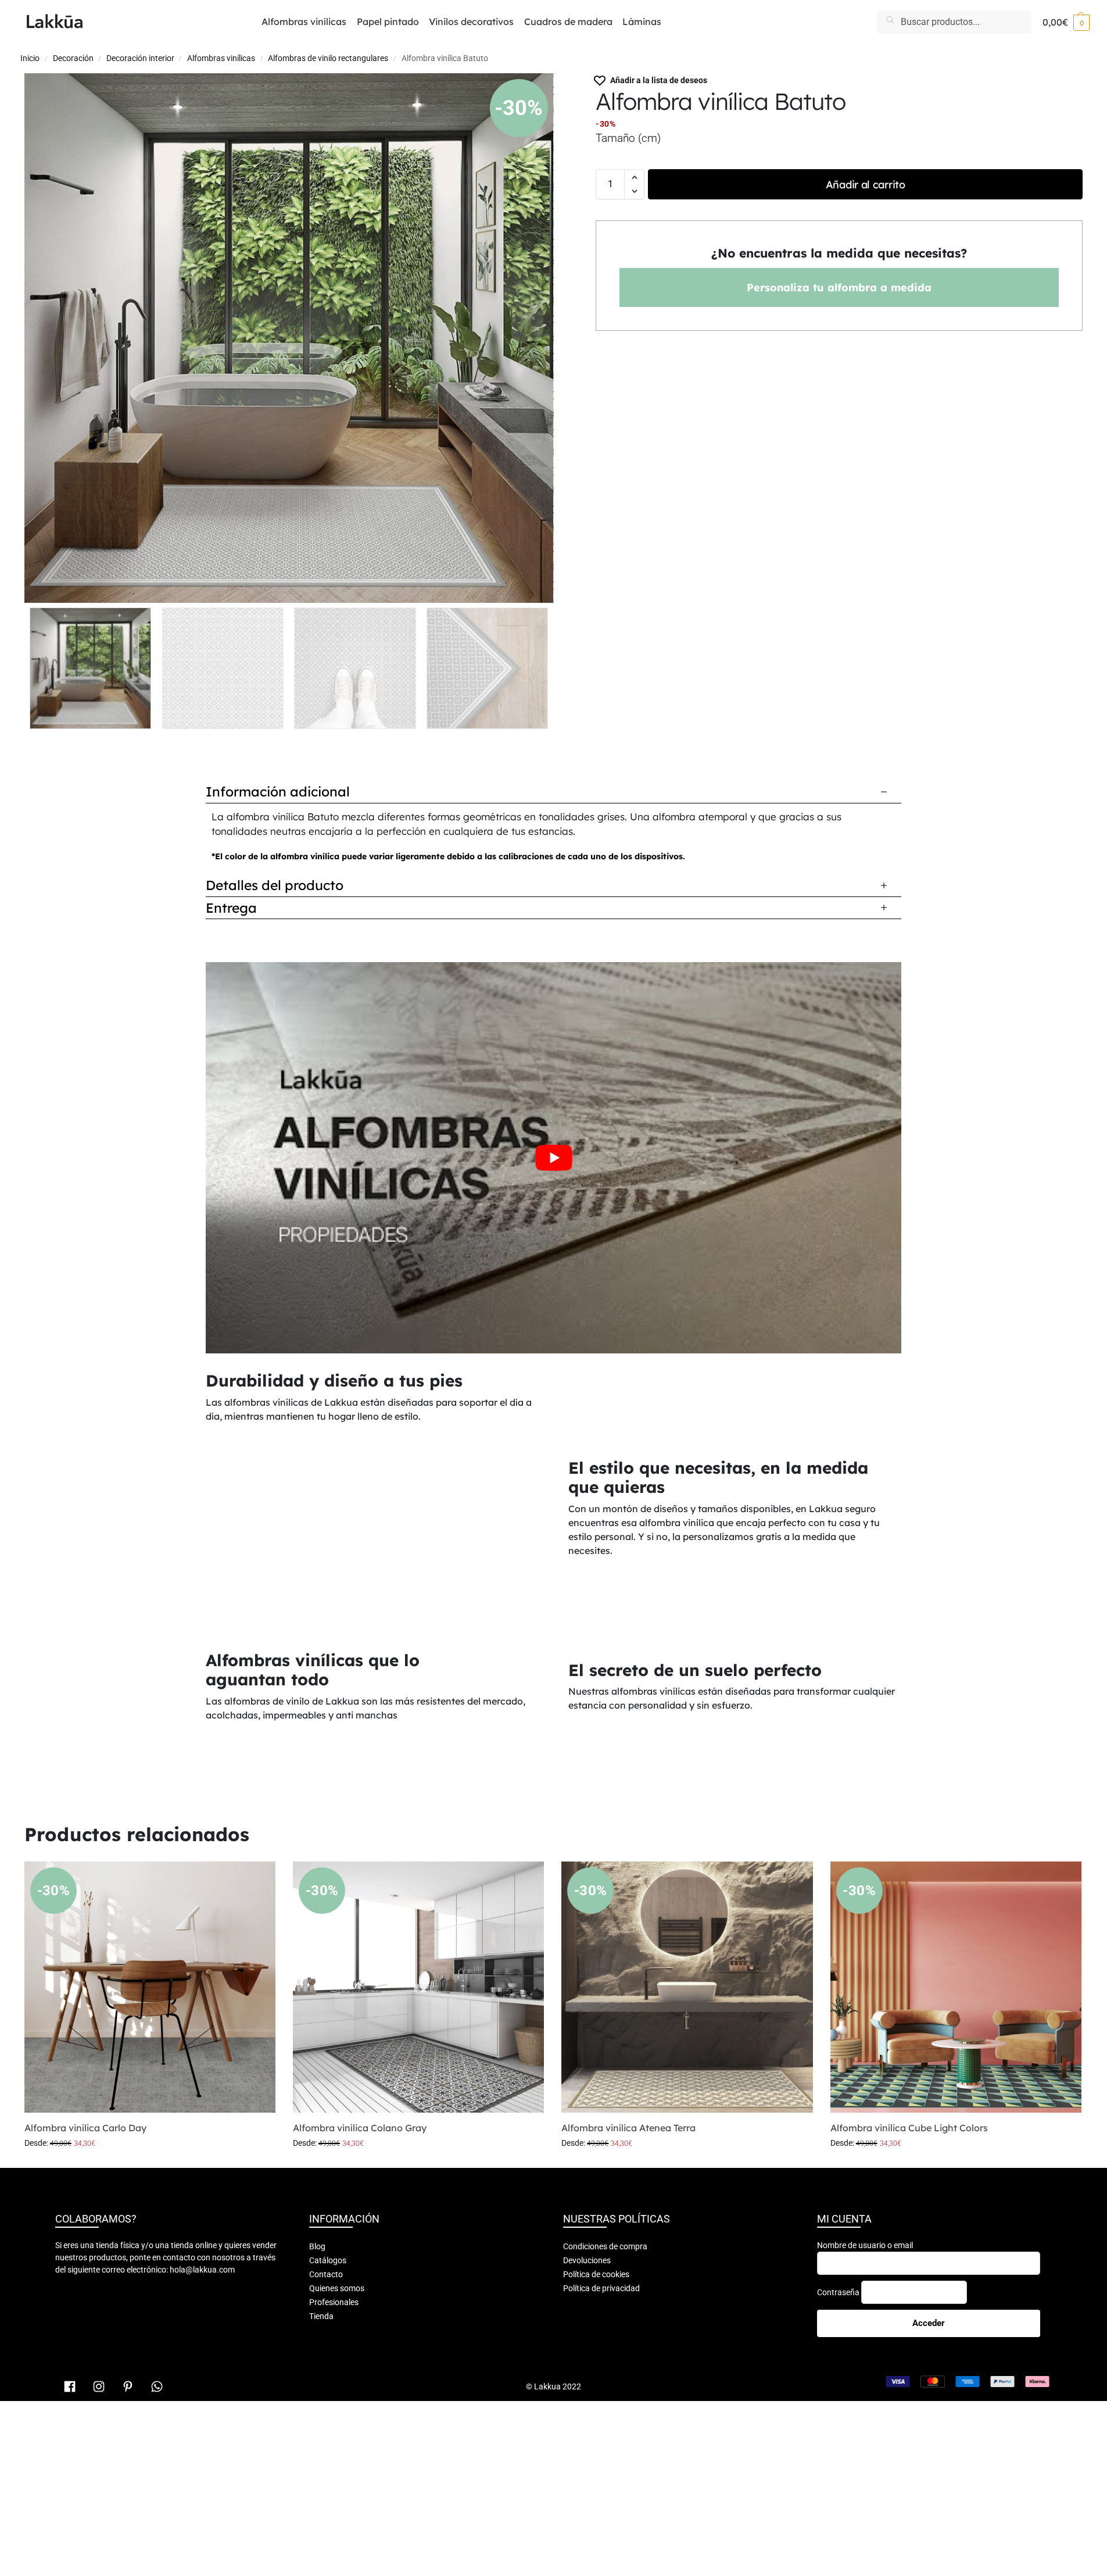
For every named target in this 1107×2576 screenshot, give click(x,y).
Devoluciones (587, 2260)
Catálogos (328, 2260)
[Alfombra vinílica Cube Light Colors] (956, 1987)
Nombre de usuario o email (865, 2245)
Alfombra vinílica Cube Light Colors (909, 2128)
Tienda (321, 2316)
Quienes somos (337, 2288)
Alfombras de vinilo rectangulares (328, 58)
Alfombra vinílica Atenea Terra (628, 2128)
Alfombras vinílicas (221, 58)
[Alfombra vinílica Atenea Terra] (687, 1987)
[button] (1066, 22)
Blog (317, 2246)
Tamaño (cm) (628, 138)
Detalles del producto (275, 885)
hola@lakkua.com (202, 2270)
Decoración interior (140, 58)
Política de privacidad (601, 2288)
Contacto (326, 2274)
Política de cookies (596, 2274)
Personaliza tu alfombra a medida (839, 287)
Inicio (30, 58)
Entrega (231, 908)
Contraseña (838, 2292)
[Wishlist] (258, 1879)
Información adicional (278, 792)
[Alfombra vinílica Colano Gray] (418, 1987)
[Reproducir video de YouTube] (553, 1158)
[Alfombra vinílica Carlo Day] (150, 1987)
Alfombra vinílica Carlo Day (85, 2128)
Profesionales (334, 2302)
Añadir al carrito (866, 185)
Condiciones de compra (605, 2246)
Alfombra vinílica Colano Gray (360, 2128)
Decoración (73, 58)
